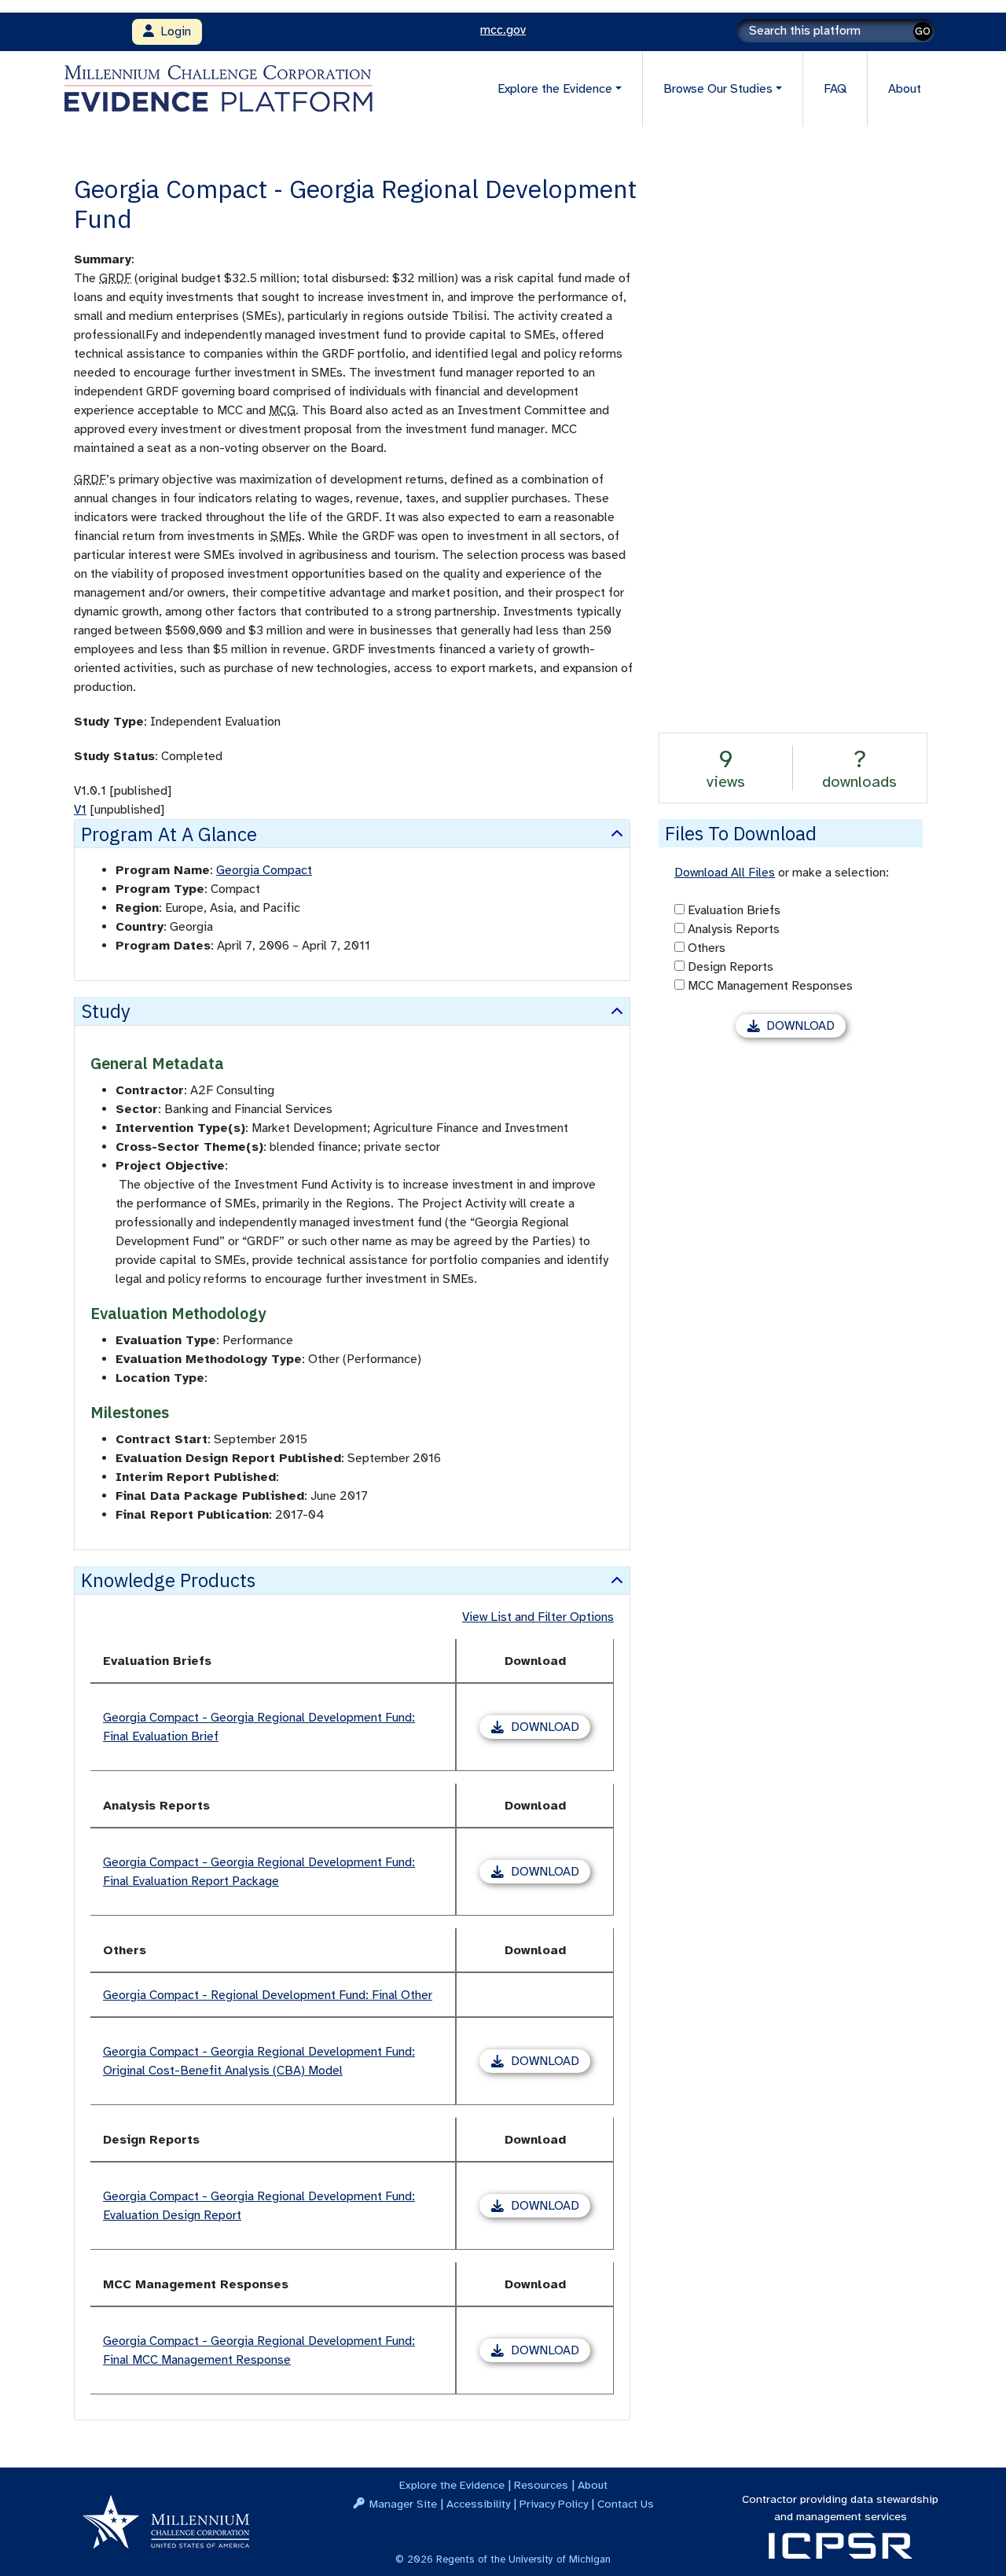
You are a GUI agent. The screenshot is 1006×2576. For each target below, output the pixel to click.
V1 (80, 810)
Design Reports (731, 967)
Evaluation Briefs (734, 910)
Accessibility (478, 2504)
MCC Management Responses (770, 986)
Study (106, 1011)
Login (173, 31)
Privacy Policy (554, 2504)
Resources (541, 2485)
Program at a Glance (169, 834)
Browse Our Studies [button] (718, 89)
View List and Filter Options (538, 1617)
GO (923, 31)
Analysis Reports (734, 929)
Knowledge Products (168, 1580)
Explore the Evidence (452, 2485)
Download (551, 1729)
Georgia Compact (264, 870)
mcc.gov (503, 30)
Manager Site (403, 2504)
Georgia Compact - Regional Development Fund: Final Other (268, 1995)
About (905, 89)
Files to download (741, 833)
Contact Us (626, 2504)
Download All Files (725, 873)
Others (707, 948)
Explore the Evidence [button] (555, 89)
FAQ (835, 89)
